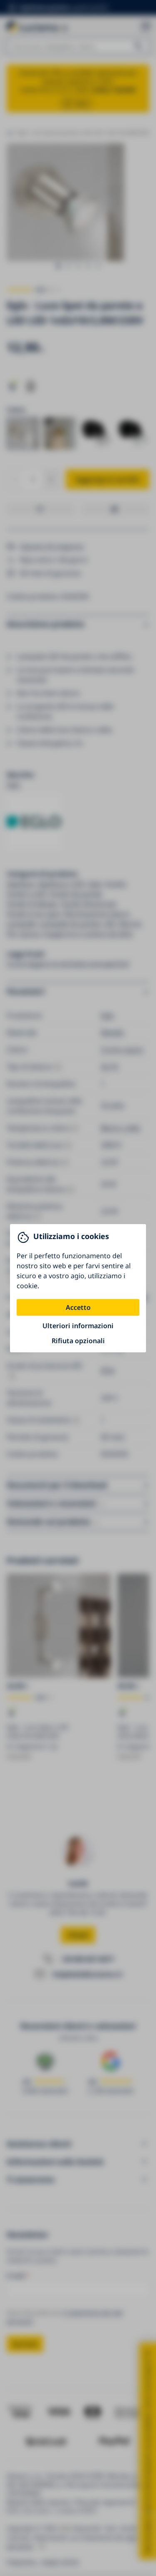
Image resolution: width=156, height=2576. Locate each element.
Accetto (78, 1307)
